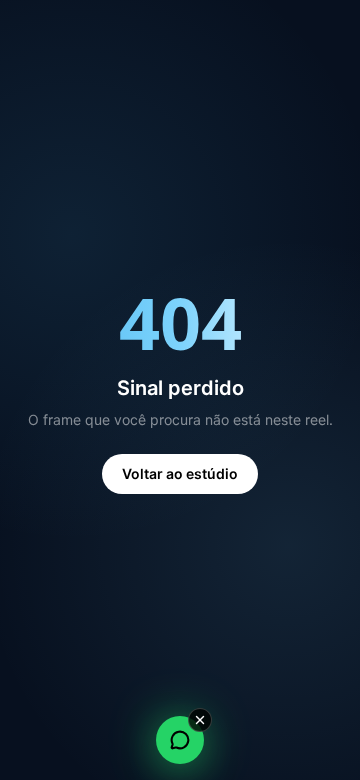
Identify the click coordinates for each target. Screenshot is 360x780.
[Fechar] (200, 720)
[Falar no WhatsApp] (180, 740)
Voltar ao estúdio (180, 473)
